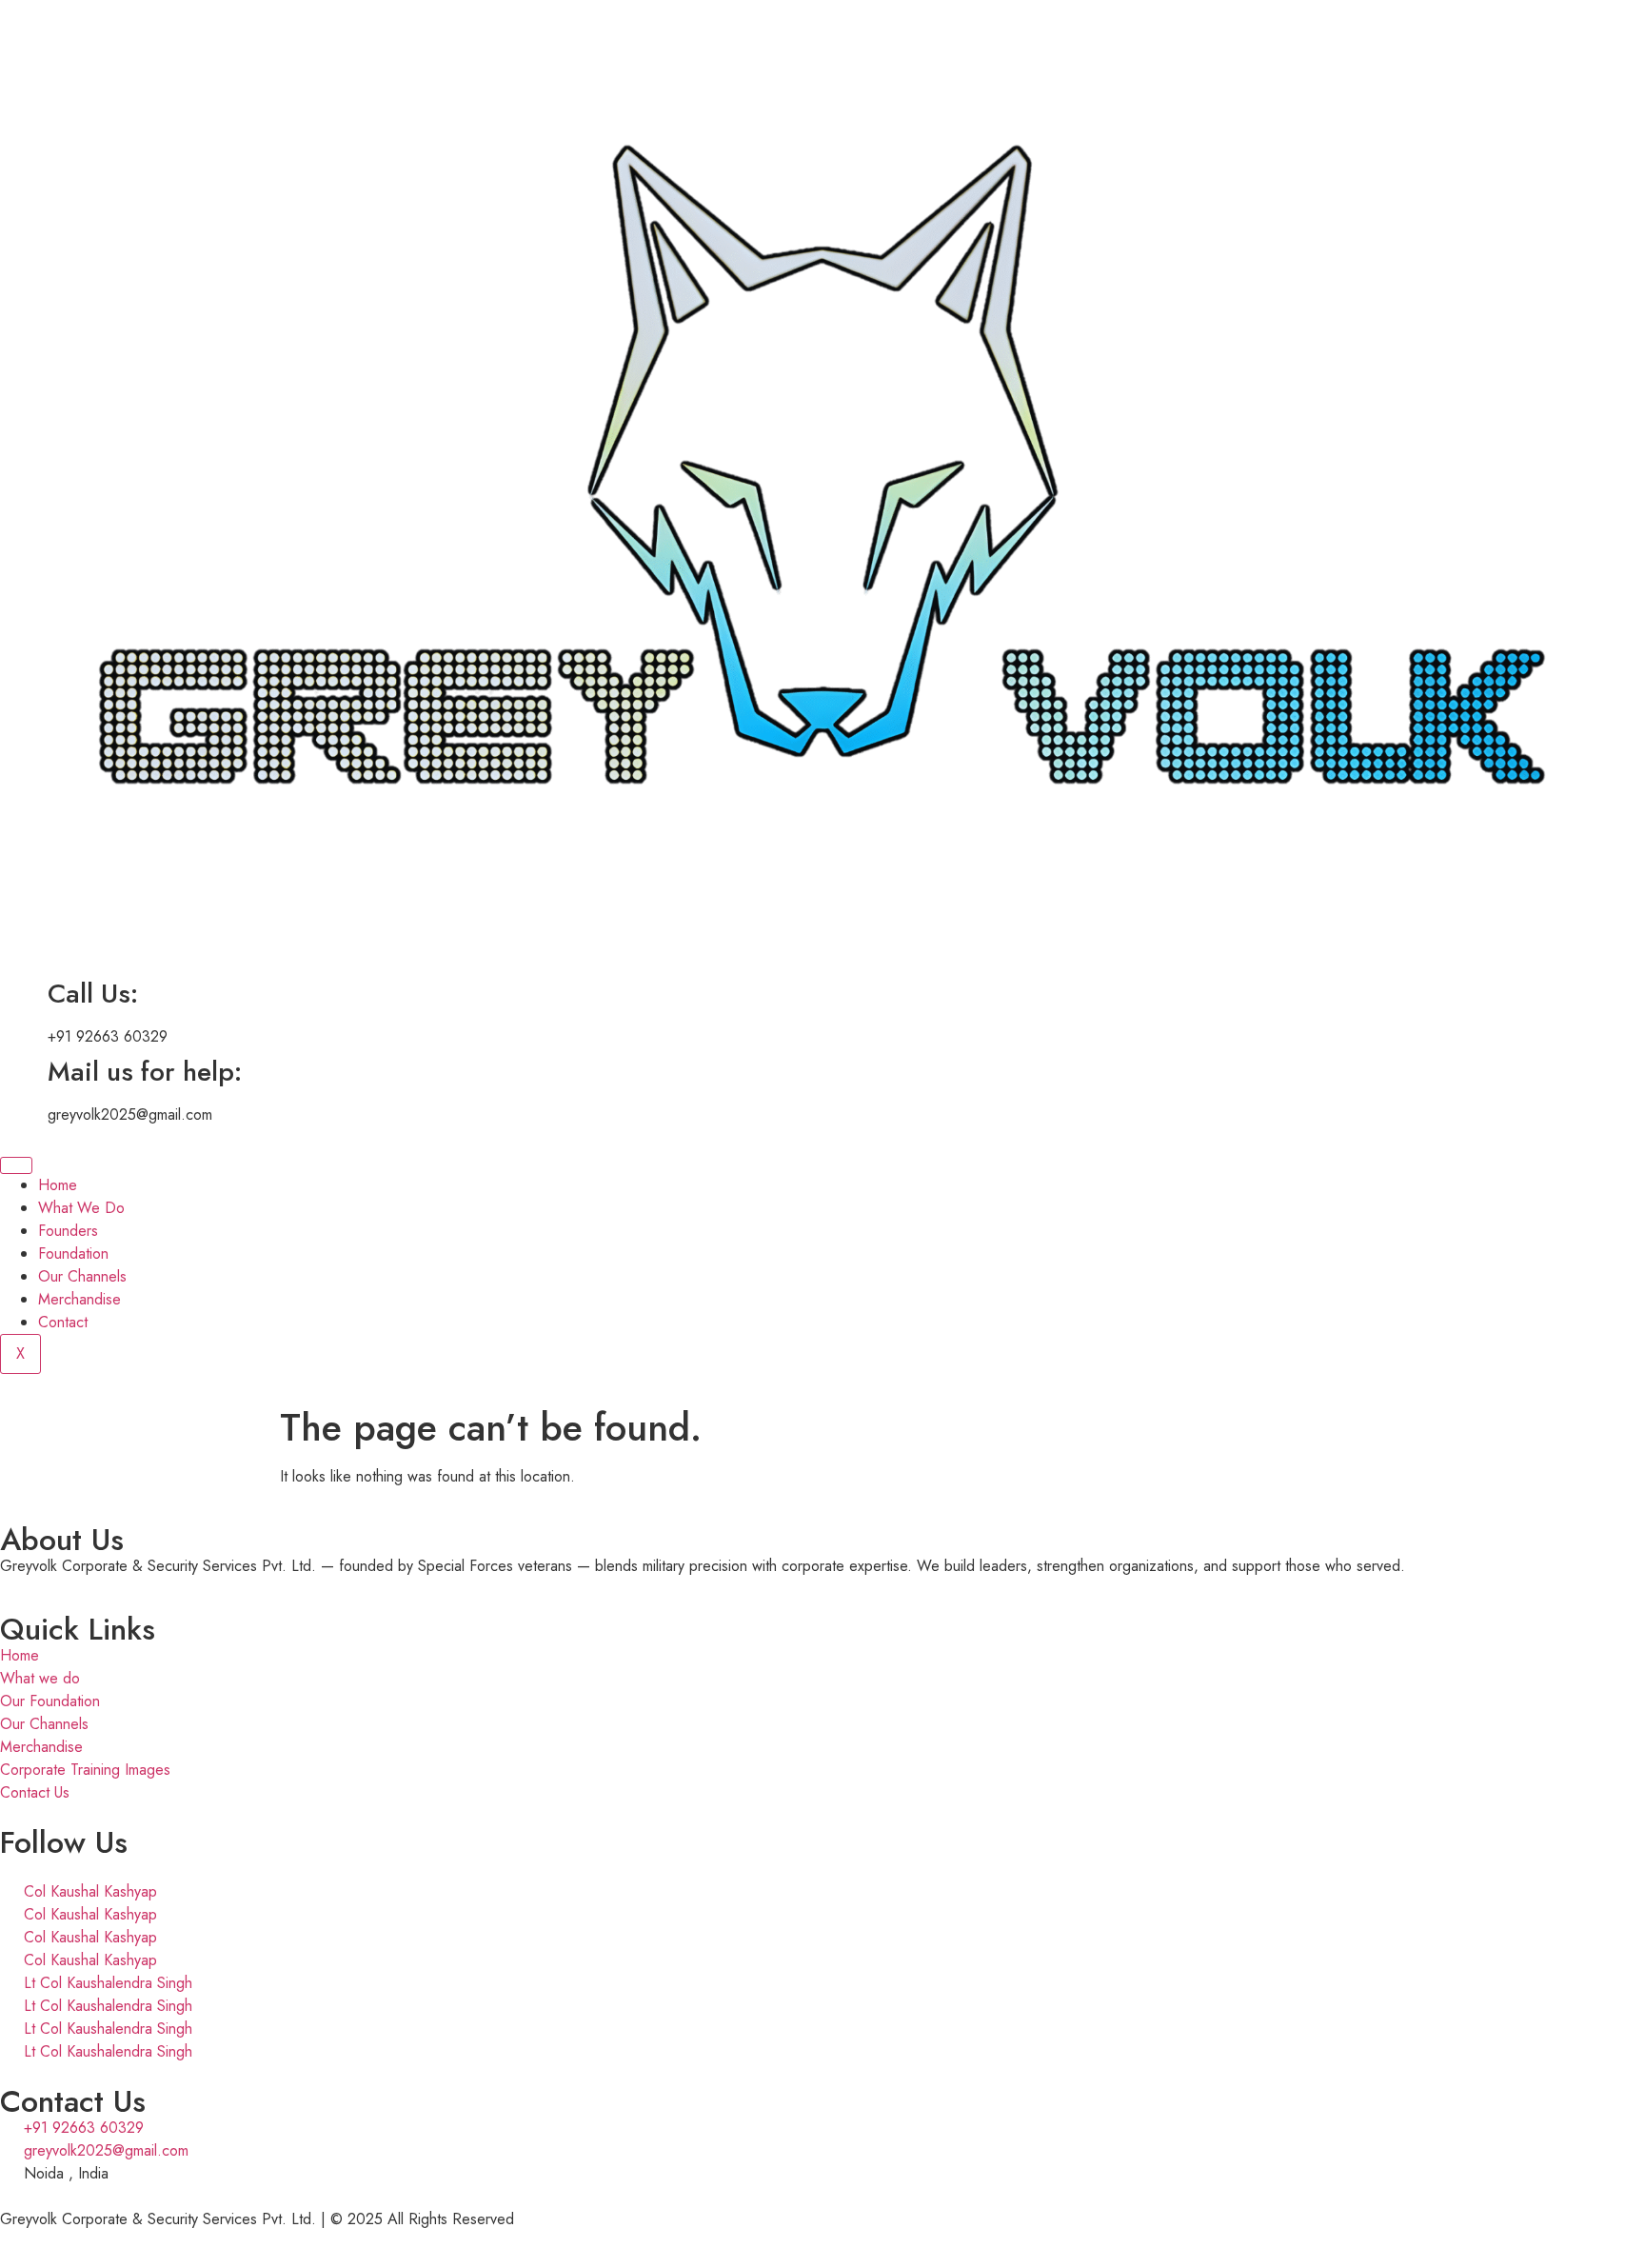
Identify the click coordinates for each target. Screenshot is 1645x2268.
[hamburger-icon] (16, 1165)
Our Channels (82, 1276)
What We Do (81, 1208)
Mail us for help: (145, 1072)
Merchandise (79, 1299)
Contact (63, 1322)
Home (58, 1185)
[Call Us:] (24, 994)
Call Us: (93, 994)
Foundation (73, 1253)
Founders (68, 1231)
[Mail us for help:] (24, 1072)
